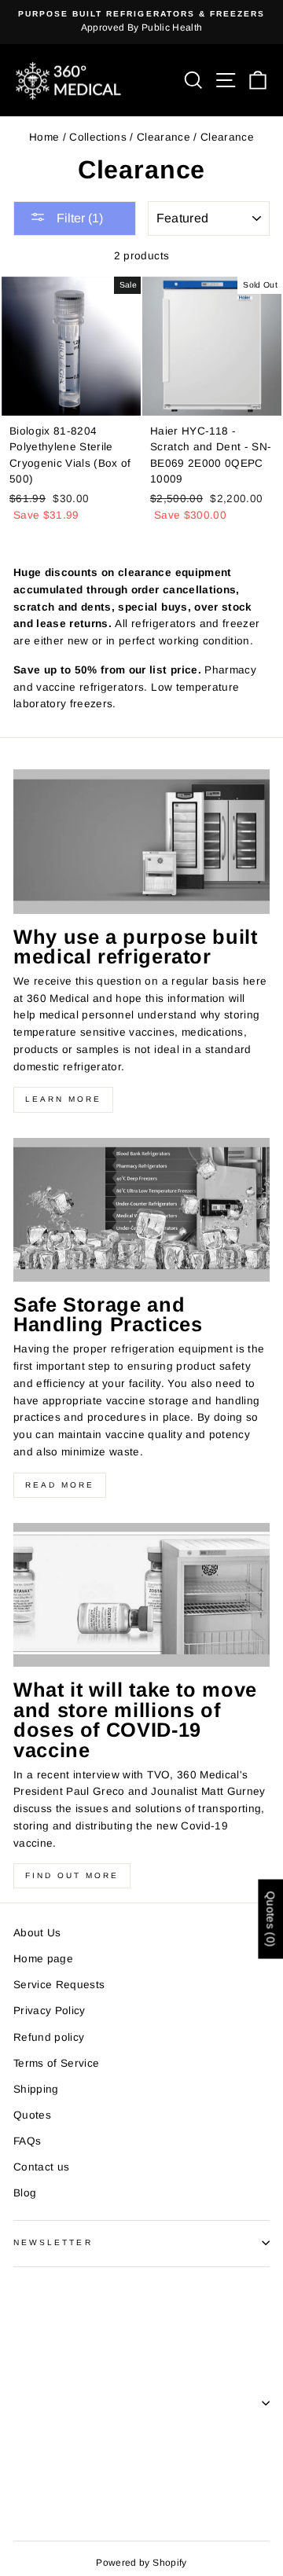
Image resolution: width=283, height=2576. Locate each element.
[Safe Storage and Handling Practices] (141, 1210)
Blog (25, 2193)
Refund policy (49, 2037)
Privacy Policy (50, 2011)
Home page (43, 1959)
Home (44, 137)
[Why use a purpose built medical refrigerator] (141, 841)
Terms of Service (56, 2063)
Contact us (41, 2167)
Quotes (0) (270, 1919)
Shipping (36, 2089)
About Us (37, 1933)
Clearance (164, 137)
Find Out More (72, 1875)
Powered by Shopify (141, 2563)
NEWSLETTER (53, 2242)
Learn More (63, 1099)
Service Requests (59, 1985)
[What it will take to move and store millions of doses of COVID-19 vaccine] (141, 1595)
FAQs (27, 2141)
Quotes (32, 2115)
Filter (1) (78, 218)
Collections (98, 137)
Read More (60, 1485)
